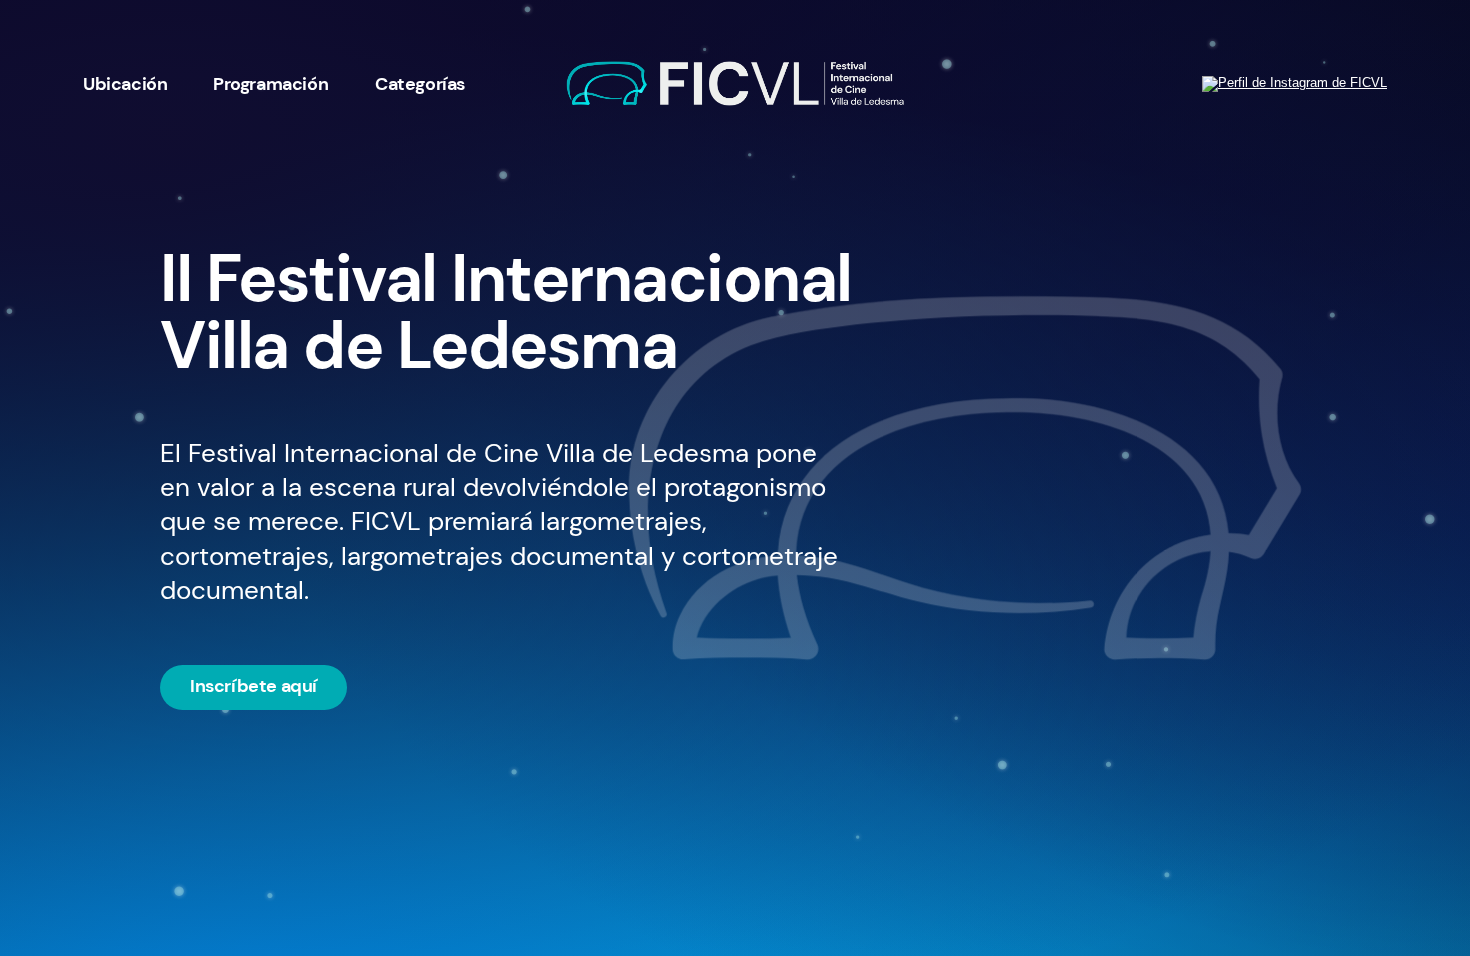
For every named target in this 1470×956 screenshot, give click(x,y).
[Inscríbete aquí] (253, 686)
